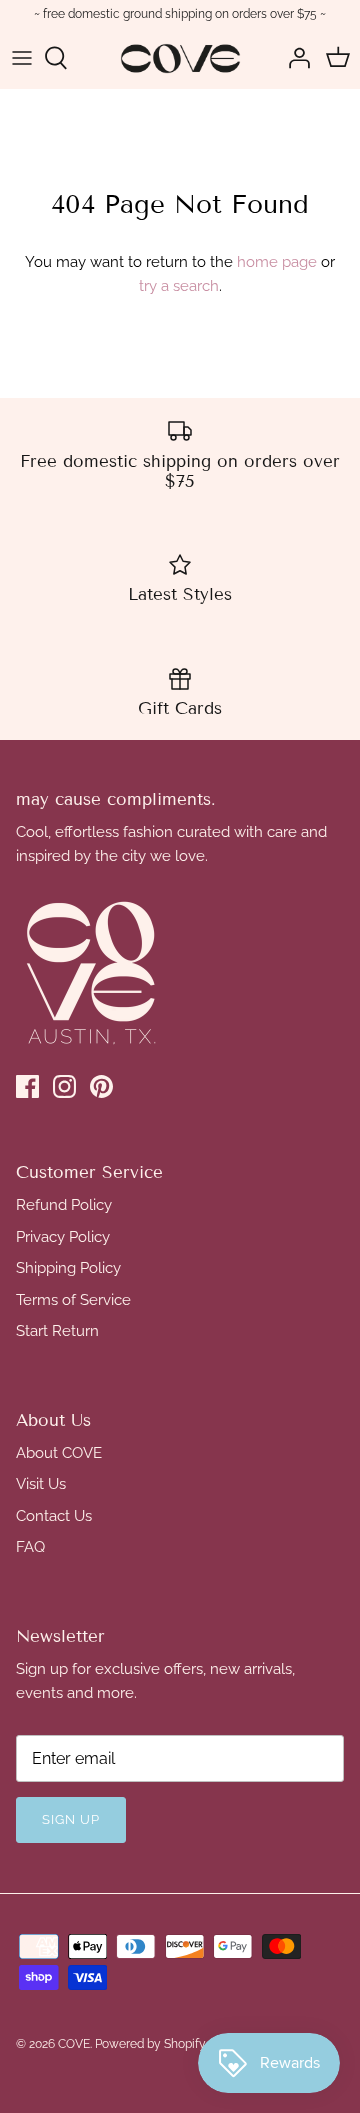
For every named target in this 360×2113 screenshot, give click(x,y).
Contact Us (54, 1516)
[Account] (294, 58)
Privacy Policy (63, 1237)
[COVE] (180, 58)
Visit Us (41, 1484)
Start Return (57, 1331)
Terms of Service (73, 1300)
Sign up (71, 1819)
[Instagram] (64, 1086)
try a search (179, 286)
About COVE (59, 1453)
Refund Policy (64, 1205)
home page (277, 262)
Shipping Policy (68, 1268)
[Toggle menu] (22, 58)
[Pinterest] (101, 1086)
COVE (74, 2044)
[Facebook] (27, 1086)
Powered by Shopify (150, 2044)
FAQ (30, 1547)
